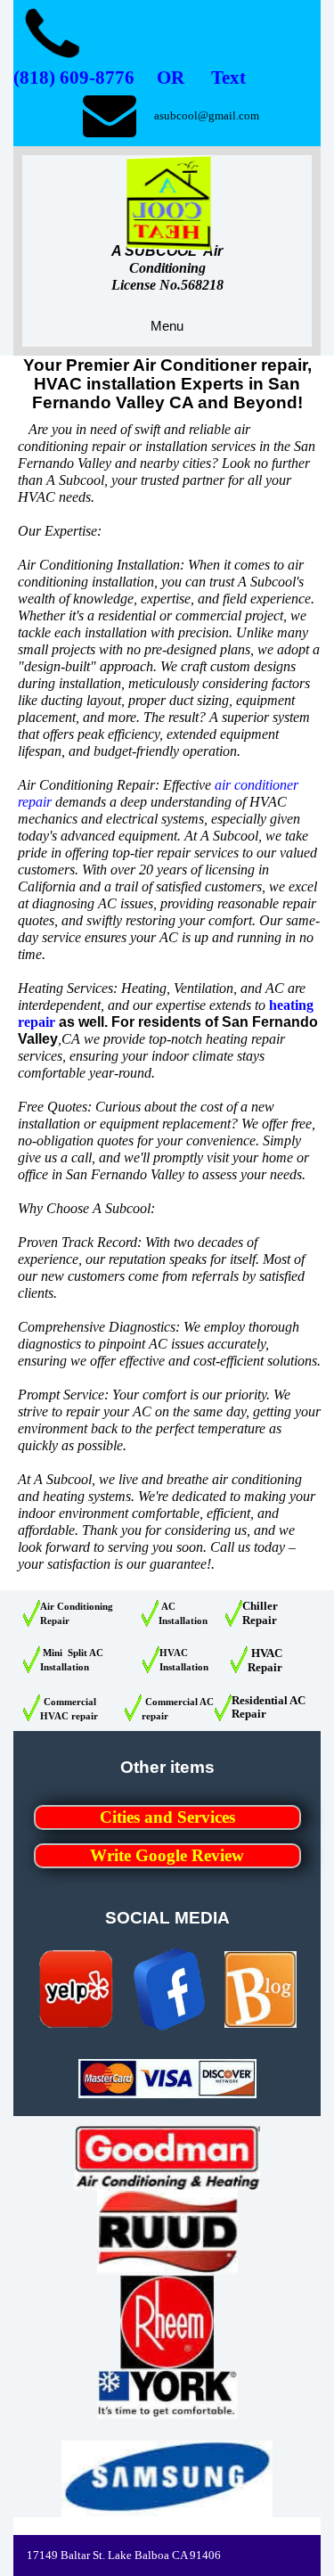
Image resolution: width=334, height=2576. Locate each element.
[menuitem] (167, 1824)
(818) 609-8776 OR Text (130, 78)
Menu (167, 326)
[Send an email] (109, 115)
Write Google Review (167, 1855)
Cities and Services (167, 1817)
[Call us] (53, 36)
